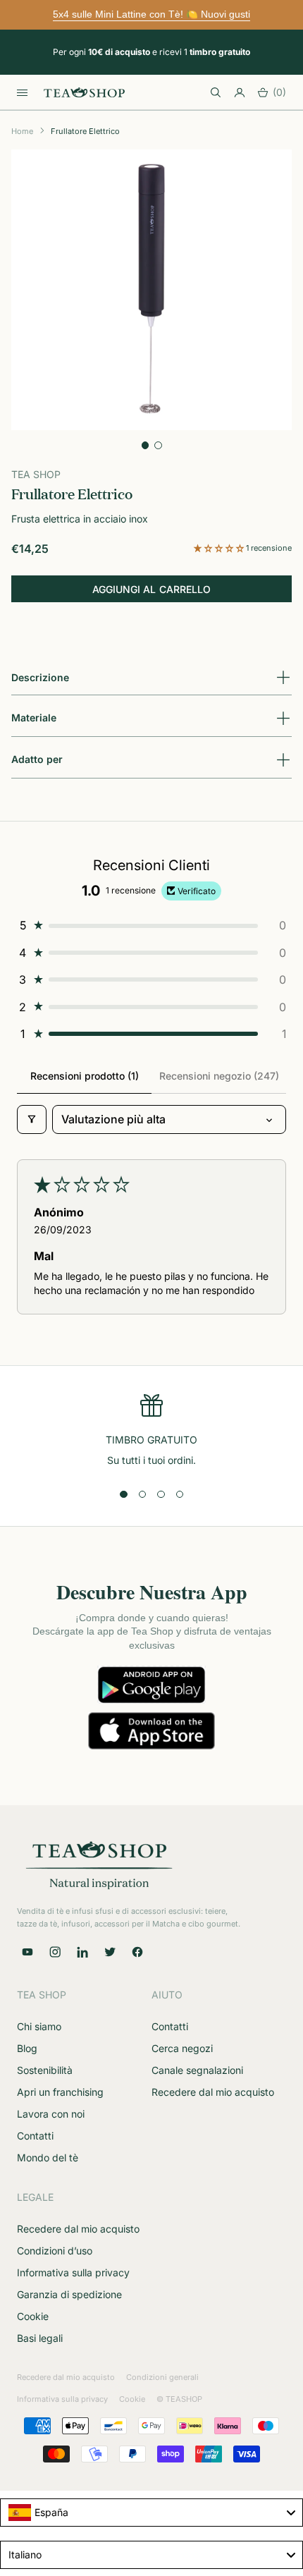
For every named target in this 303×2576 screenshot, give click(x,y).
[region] (151, 1431)
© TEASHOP (179, 2399)
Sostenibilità (45, 2070)
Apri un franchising (60, 2092)
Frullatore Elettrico (85, 131)
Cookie (33, 2316)
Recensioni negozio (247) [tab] (219, 1076)
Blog (27, 2048)
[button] (220, 548)
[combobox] (151, 2513)
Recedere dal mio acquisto (213, 2092)
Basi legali (40, 2338)
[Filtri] (32, 1119)
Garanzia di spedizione (69, 2294)
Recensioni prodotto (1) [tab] (85, 1076)
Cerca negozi (182, 2048)
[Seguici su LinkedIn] (82, 1952)
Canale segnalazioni (197, 2070)
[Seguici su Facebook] (137, 1952)
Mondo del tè (48, 2157)
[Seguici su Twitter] (110, 1952)
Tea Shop (36, 474)
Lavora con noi (51, 2114)
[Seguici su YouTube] (27, 1952)
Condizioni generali (162, 2377)
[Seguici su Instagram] (55, 1952)
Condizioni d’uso (55, 2251)
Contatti (35, 2136)
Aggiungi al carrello (151, 589)
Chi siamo (39, 2026)
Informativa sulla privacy (73, 2272)
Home (22, 131)
